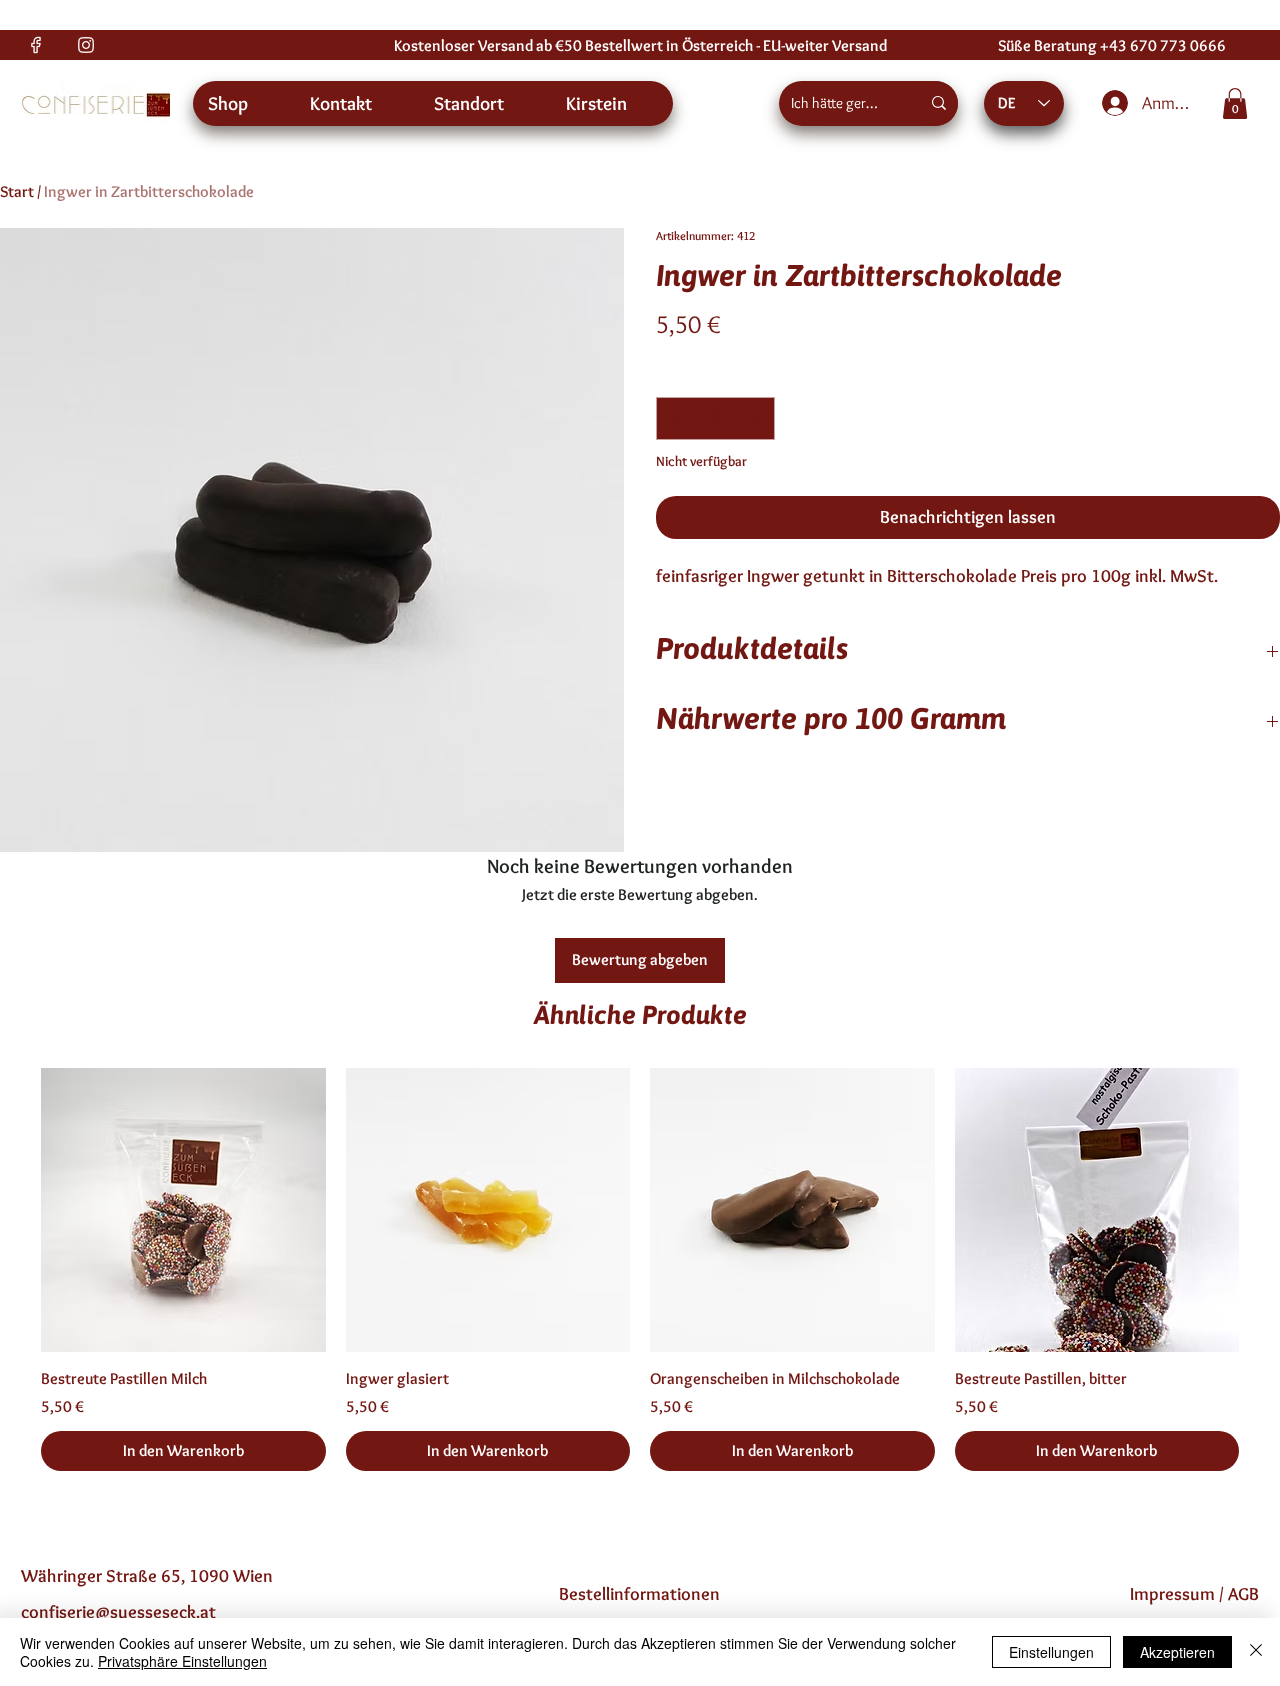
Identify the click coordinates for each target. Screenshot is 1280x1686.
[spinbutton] (715, 418)
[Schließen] (1256, 1652)
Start (17, 191)
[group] (640, 1269)
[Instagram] (86, 45)
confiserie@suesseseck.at (118, 1612)
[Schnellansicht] (183, 1210)
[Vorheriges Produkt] (12, 1209)
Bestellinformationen (639, 1594)
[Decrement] (674, 418)
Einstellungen (1051, 1652)
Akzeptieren (1177, 1652)
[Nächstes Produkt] (1268, 1209)
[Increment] (756, 418)
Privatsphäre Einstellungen (182, 1661)
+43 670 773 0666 (1163, 45)
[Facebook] (36, 45)
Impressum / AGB (1194, 1594)
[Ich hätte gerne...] (939, 103)
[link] (1235, 103)
